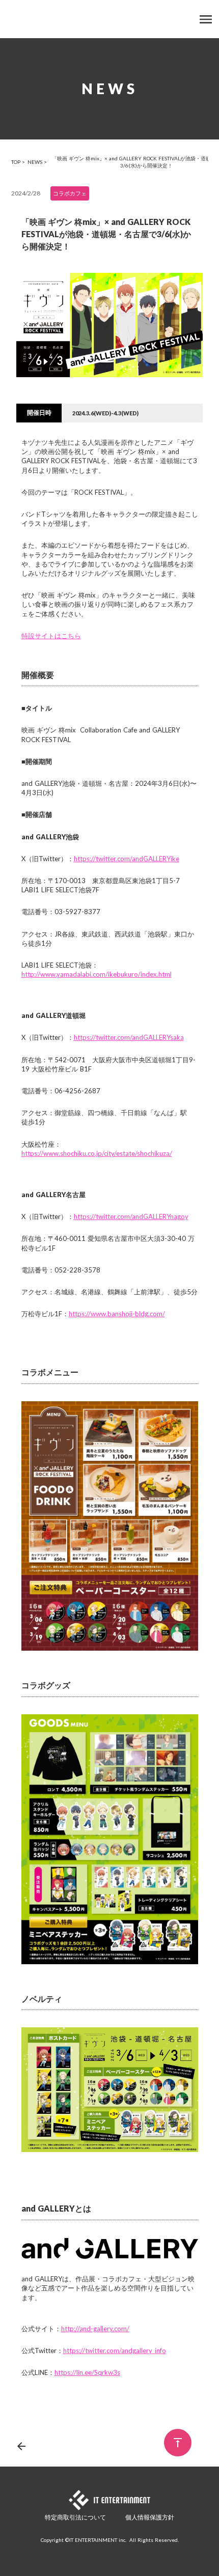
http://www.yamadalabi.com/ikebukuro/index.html (97, 974)
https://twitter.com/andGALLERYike (127, 859)
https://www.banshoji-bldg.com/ (117, 1314)
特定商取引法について (75, 2517)
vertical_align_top (178, 2443)
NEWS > (37, 162)
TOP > (18, 162)
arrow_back (21, 2446)
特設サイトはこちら (51, 636)
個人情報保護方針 (150, 2517)
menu (206, 19)
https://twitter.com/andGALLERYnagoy (131, 1216)
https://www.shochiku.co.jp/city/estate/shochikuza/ (97, 1153)
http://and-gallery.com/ (95, 2329)
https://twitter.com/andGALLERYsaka (129, 1037)
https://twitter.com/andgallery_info (115, 2351)
